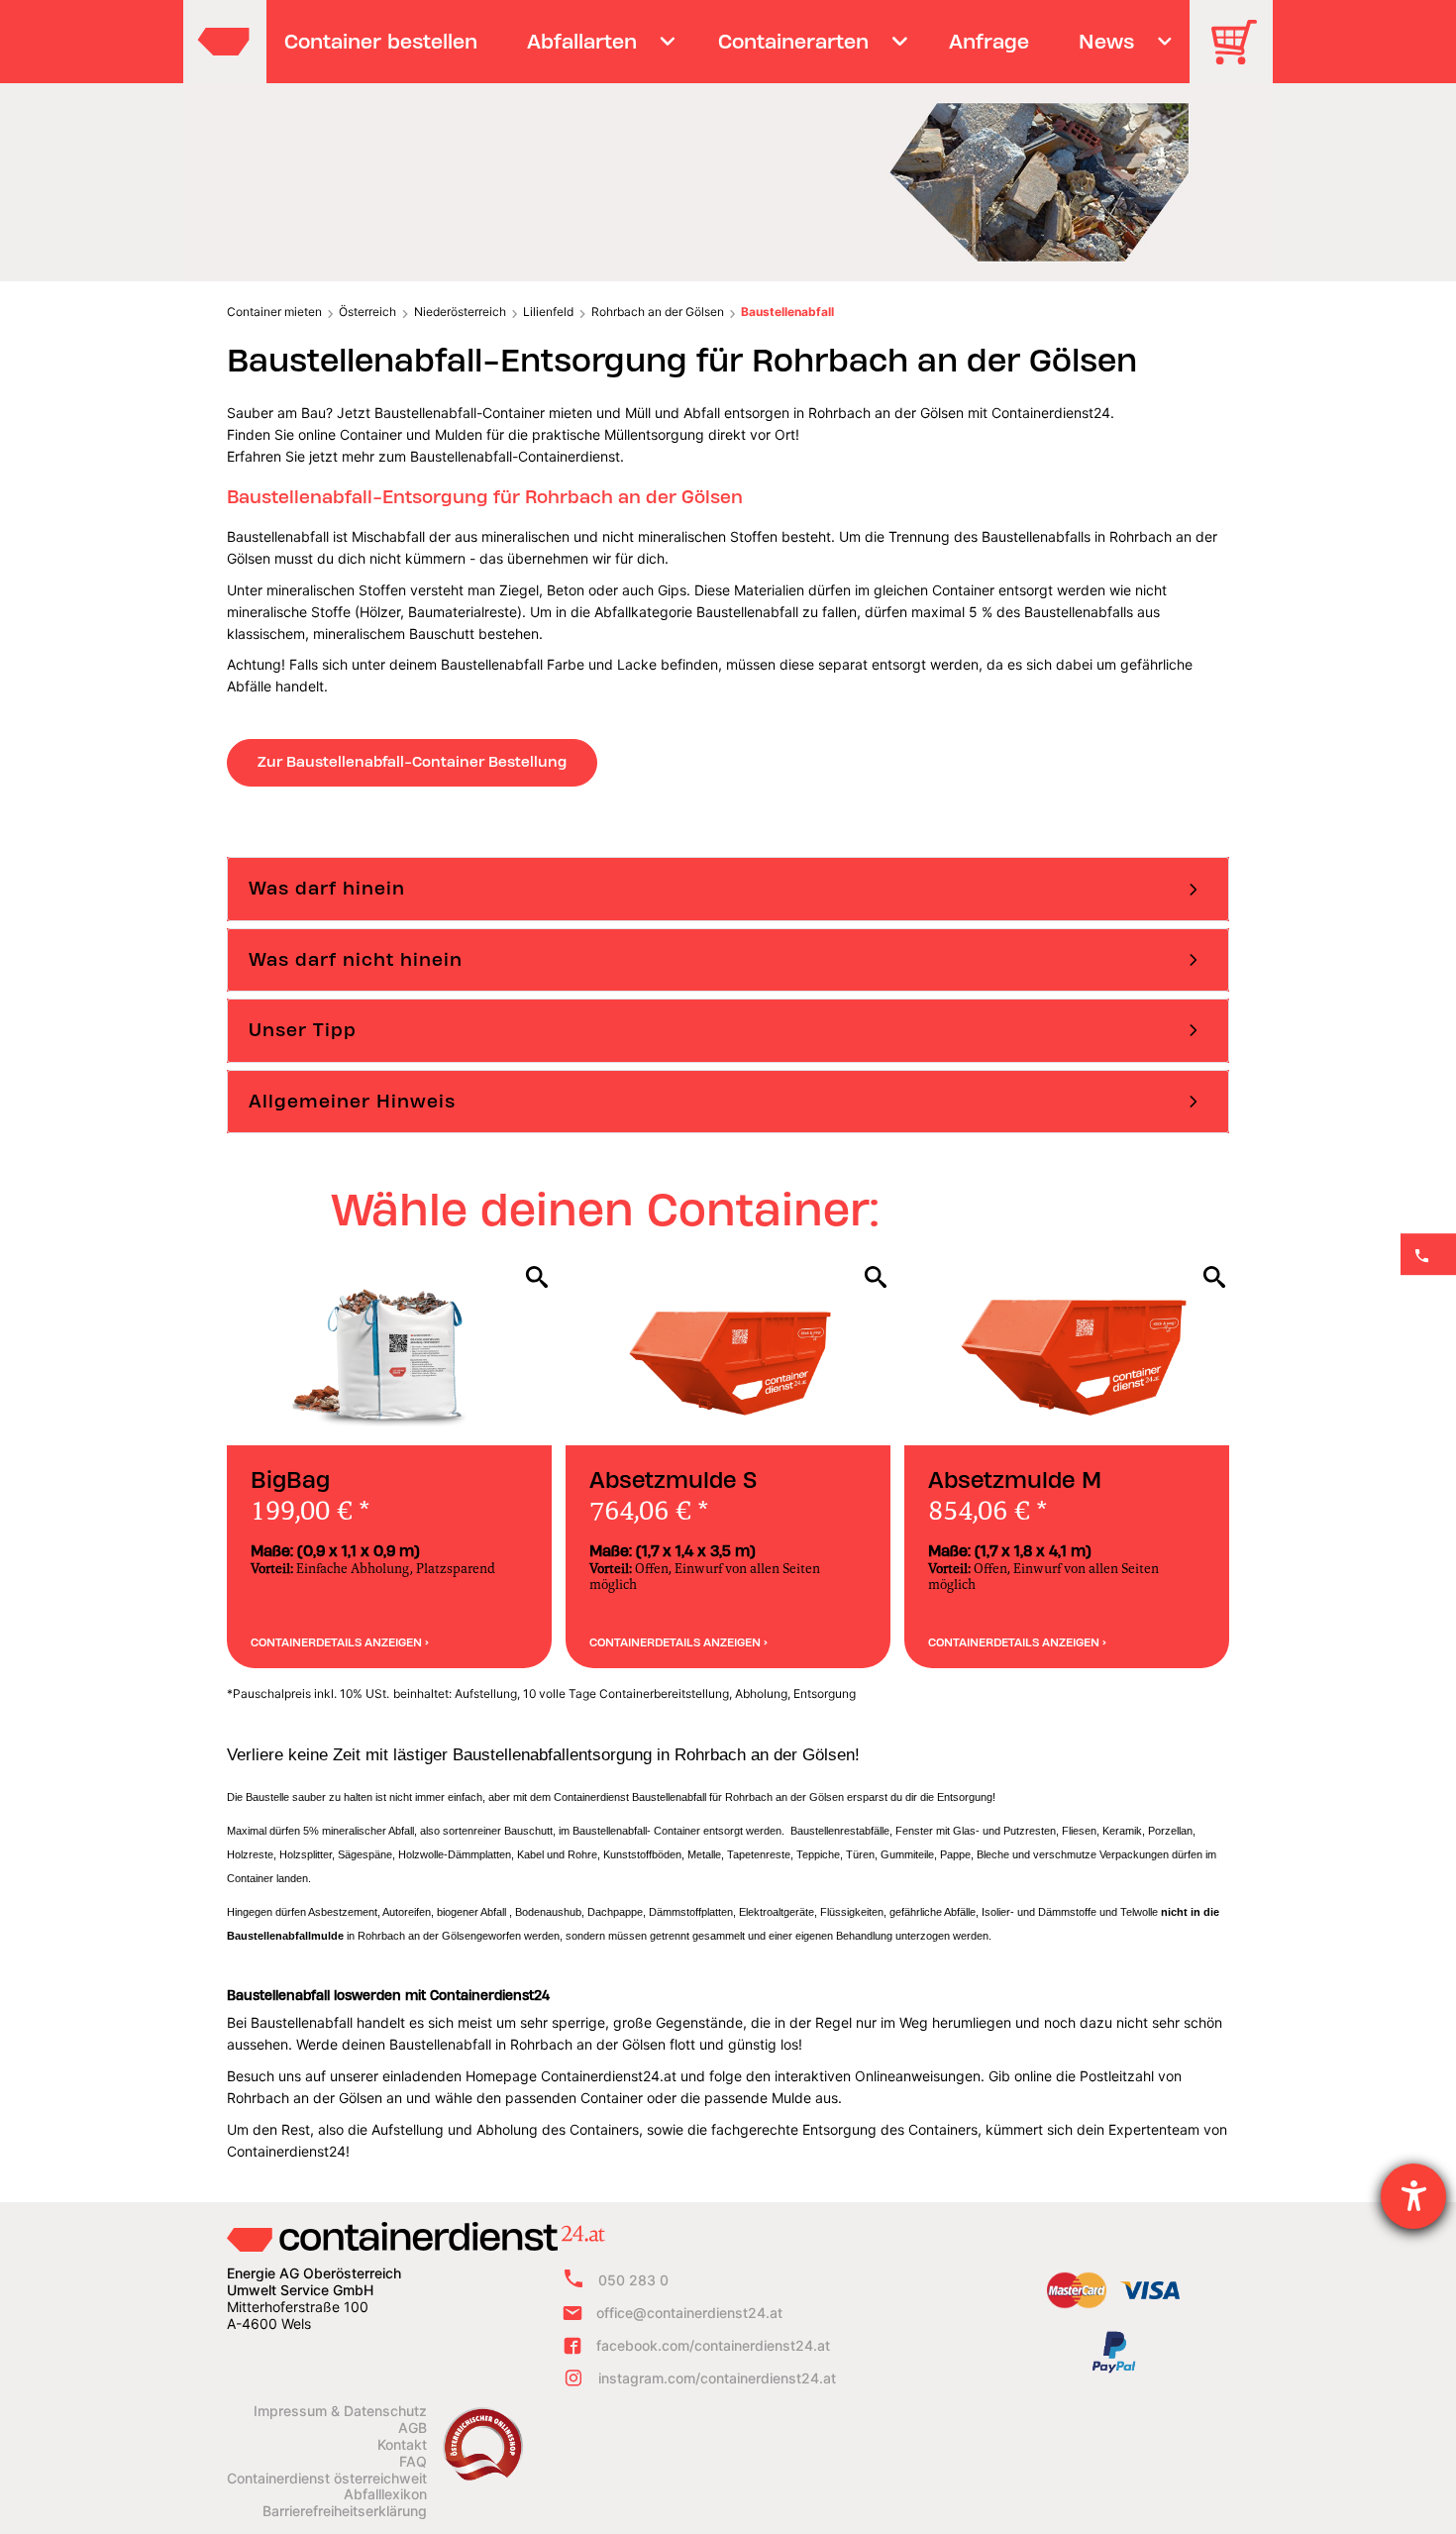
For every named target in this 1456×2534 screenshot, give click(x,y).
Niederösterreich (460, 312)
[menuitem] (381, 42)
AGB (413, 2428)
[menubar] (726, 42)
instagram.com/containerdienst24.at (717, 2378)
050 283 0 (633, 2280)
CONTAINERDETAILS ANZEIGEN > (340, 1642)
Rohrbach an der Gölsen (658, 312)
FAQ (413, 2462)
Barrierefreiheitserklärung (345, 2511)
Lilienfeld (548, 312)
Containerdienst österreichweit (327, 2479)
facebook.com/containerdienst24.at (713, 2345)
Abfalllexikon (385, 2494)
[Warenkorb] (1241, 56)
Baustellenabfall (787, 312)
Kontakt (402, 2445)
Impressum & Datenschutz (340, 2411)
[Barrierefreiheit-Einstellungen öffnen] (1413, 2196)
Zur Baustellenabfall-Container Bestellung (412, 762)
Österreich (367, 312)
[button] (728, 889)
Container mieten (274, 312)
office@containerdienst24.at (689, 2313)
